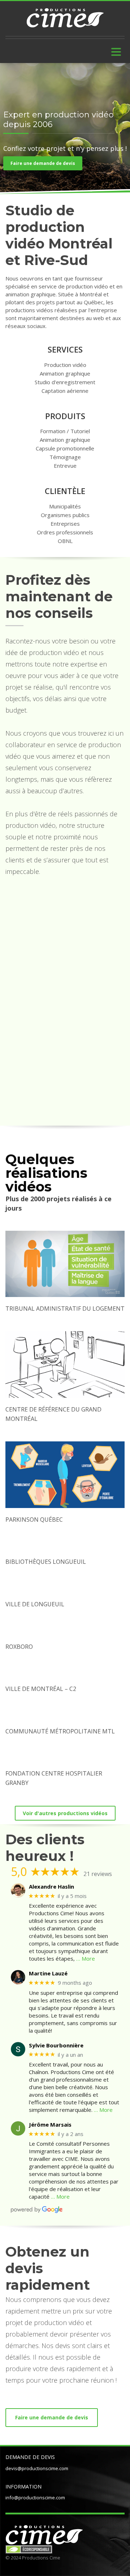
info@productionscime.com (35, 2498)
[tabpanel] (65, 131)
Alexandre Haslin (51, 1886)
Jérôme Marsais (50, 2124)
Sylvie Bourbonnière (56, 2045)
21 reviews (98, 1874)
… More (86, 1958)
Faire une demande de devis (43, 163)
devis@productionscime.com (37, 2468)
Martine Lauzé (48, 1973)
